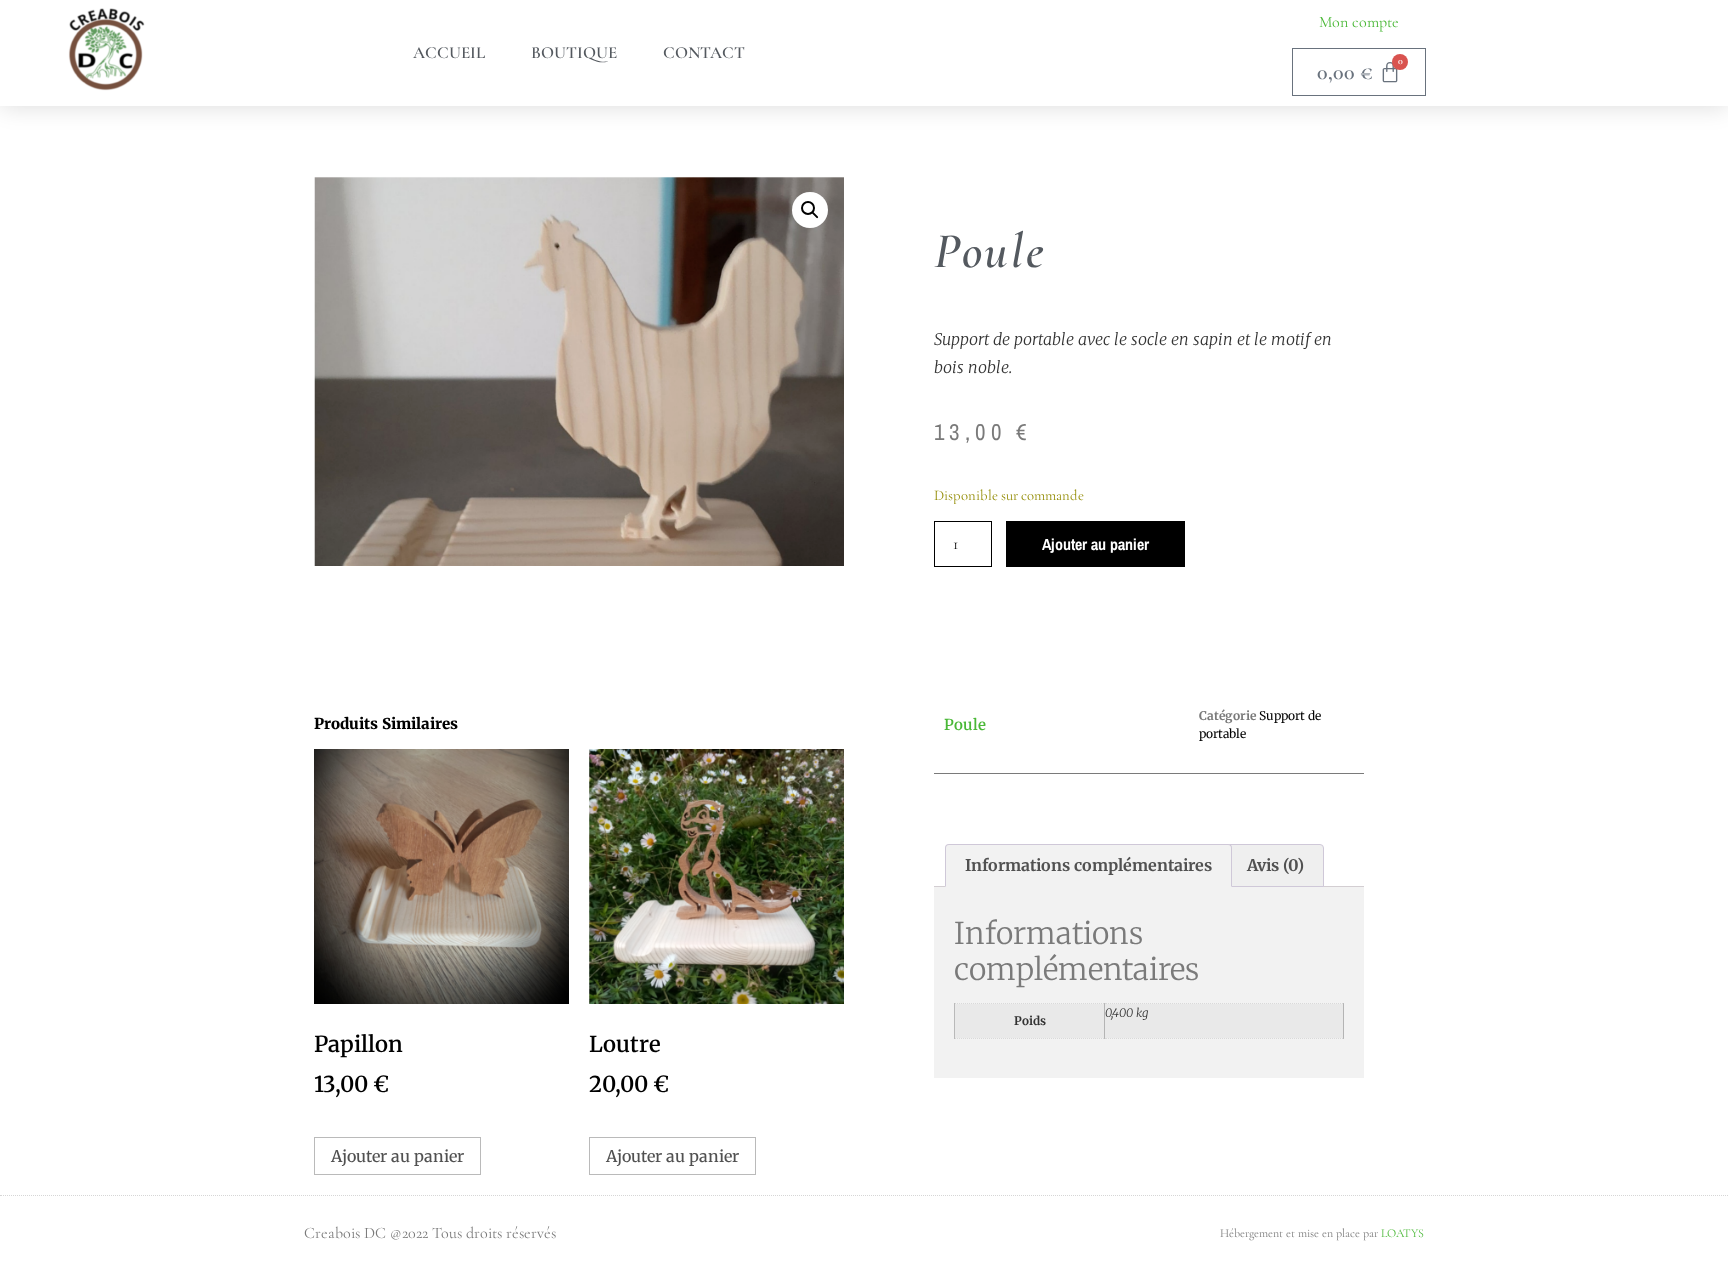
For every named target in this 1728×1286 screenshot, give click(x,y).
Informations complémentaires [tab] (1088, 865)
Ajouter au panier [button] (397, 1156)
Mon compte (1359, 22)
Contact (704, 52)
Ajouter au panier (1095, 544)
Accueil (449, 52)
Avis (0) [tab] (1275, 865)
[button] (810, 210)
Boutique (574, 52)
